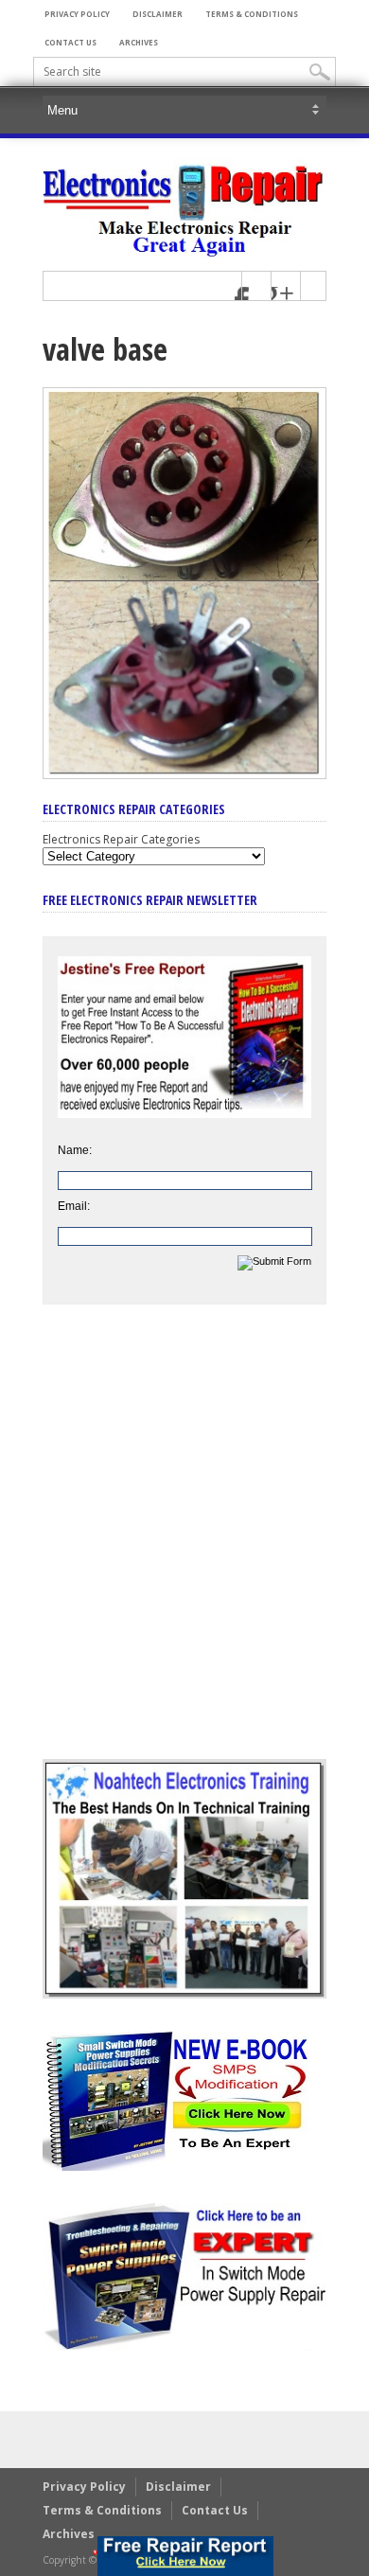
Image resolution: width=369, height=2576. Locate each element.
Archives (139, 42)
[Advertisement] (184, 1546)
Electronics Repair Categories (121, 839)
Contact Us (70, 42)
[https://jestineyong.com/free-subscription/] (185, 2556)
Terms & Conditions (252, 14)
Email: (74, 1206)
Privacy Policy (77, 14)
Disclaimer (158, 14)
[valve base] (184, 774)
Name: (75, 1150)
